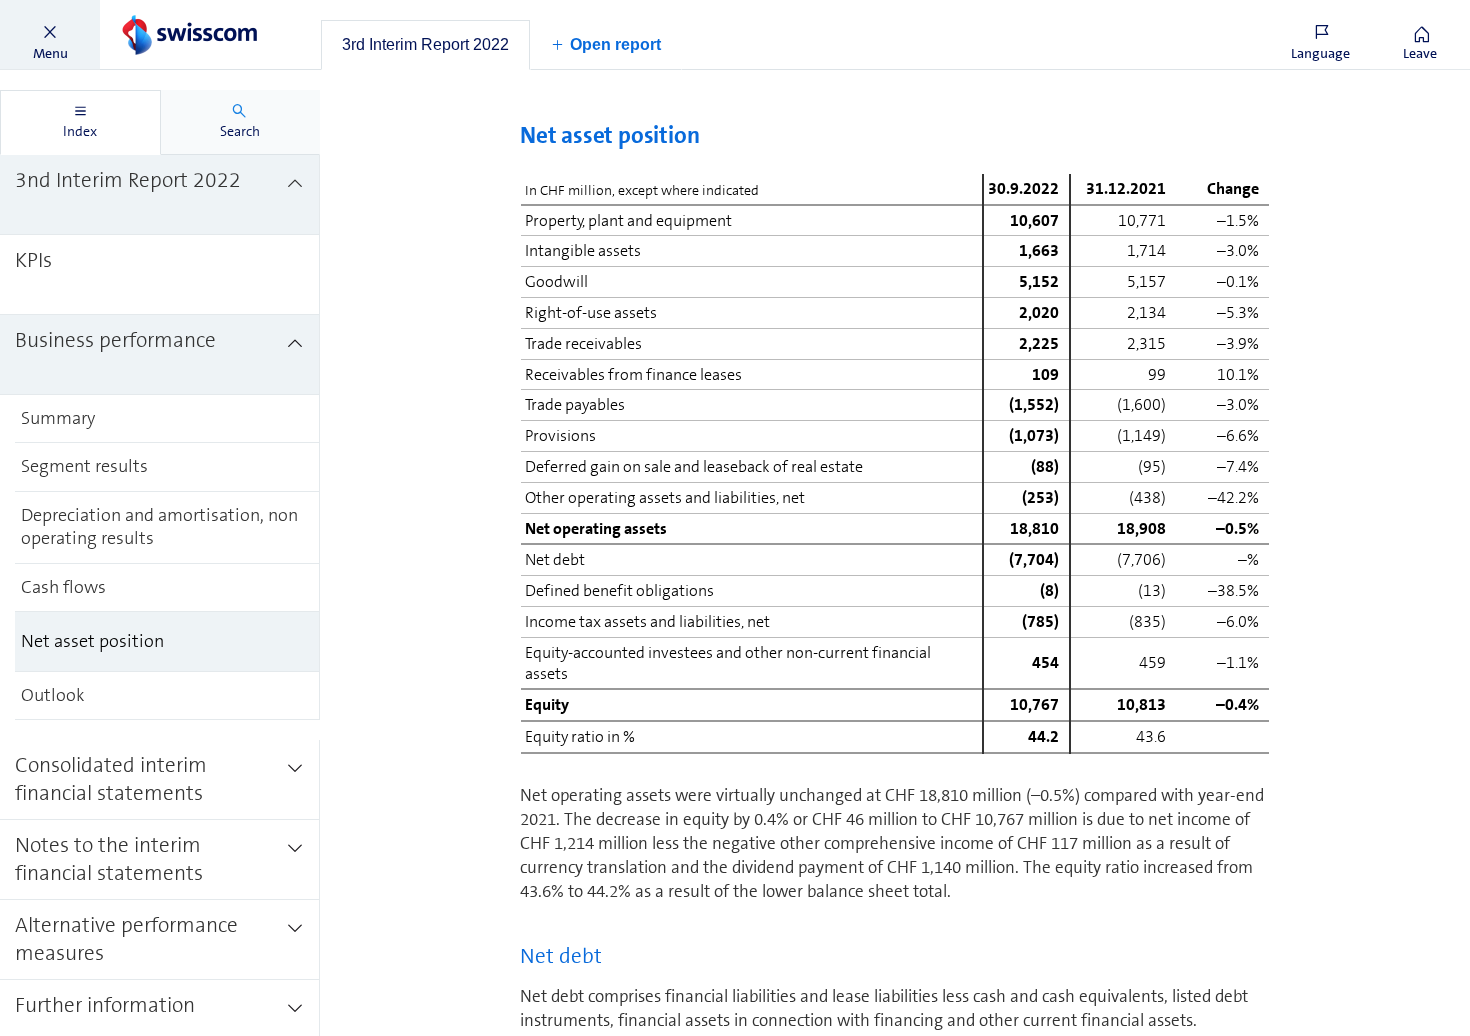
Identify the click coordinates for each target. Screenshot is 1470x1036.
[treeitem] (160, 195)
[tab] (425, 45)
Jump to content (150, 12)
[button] (50, 35)
